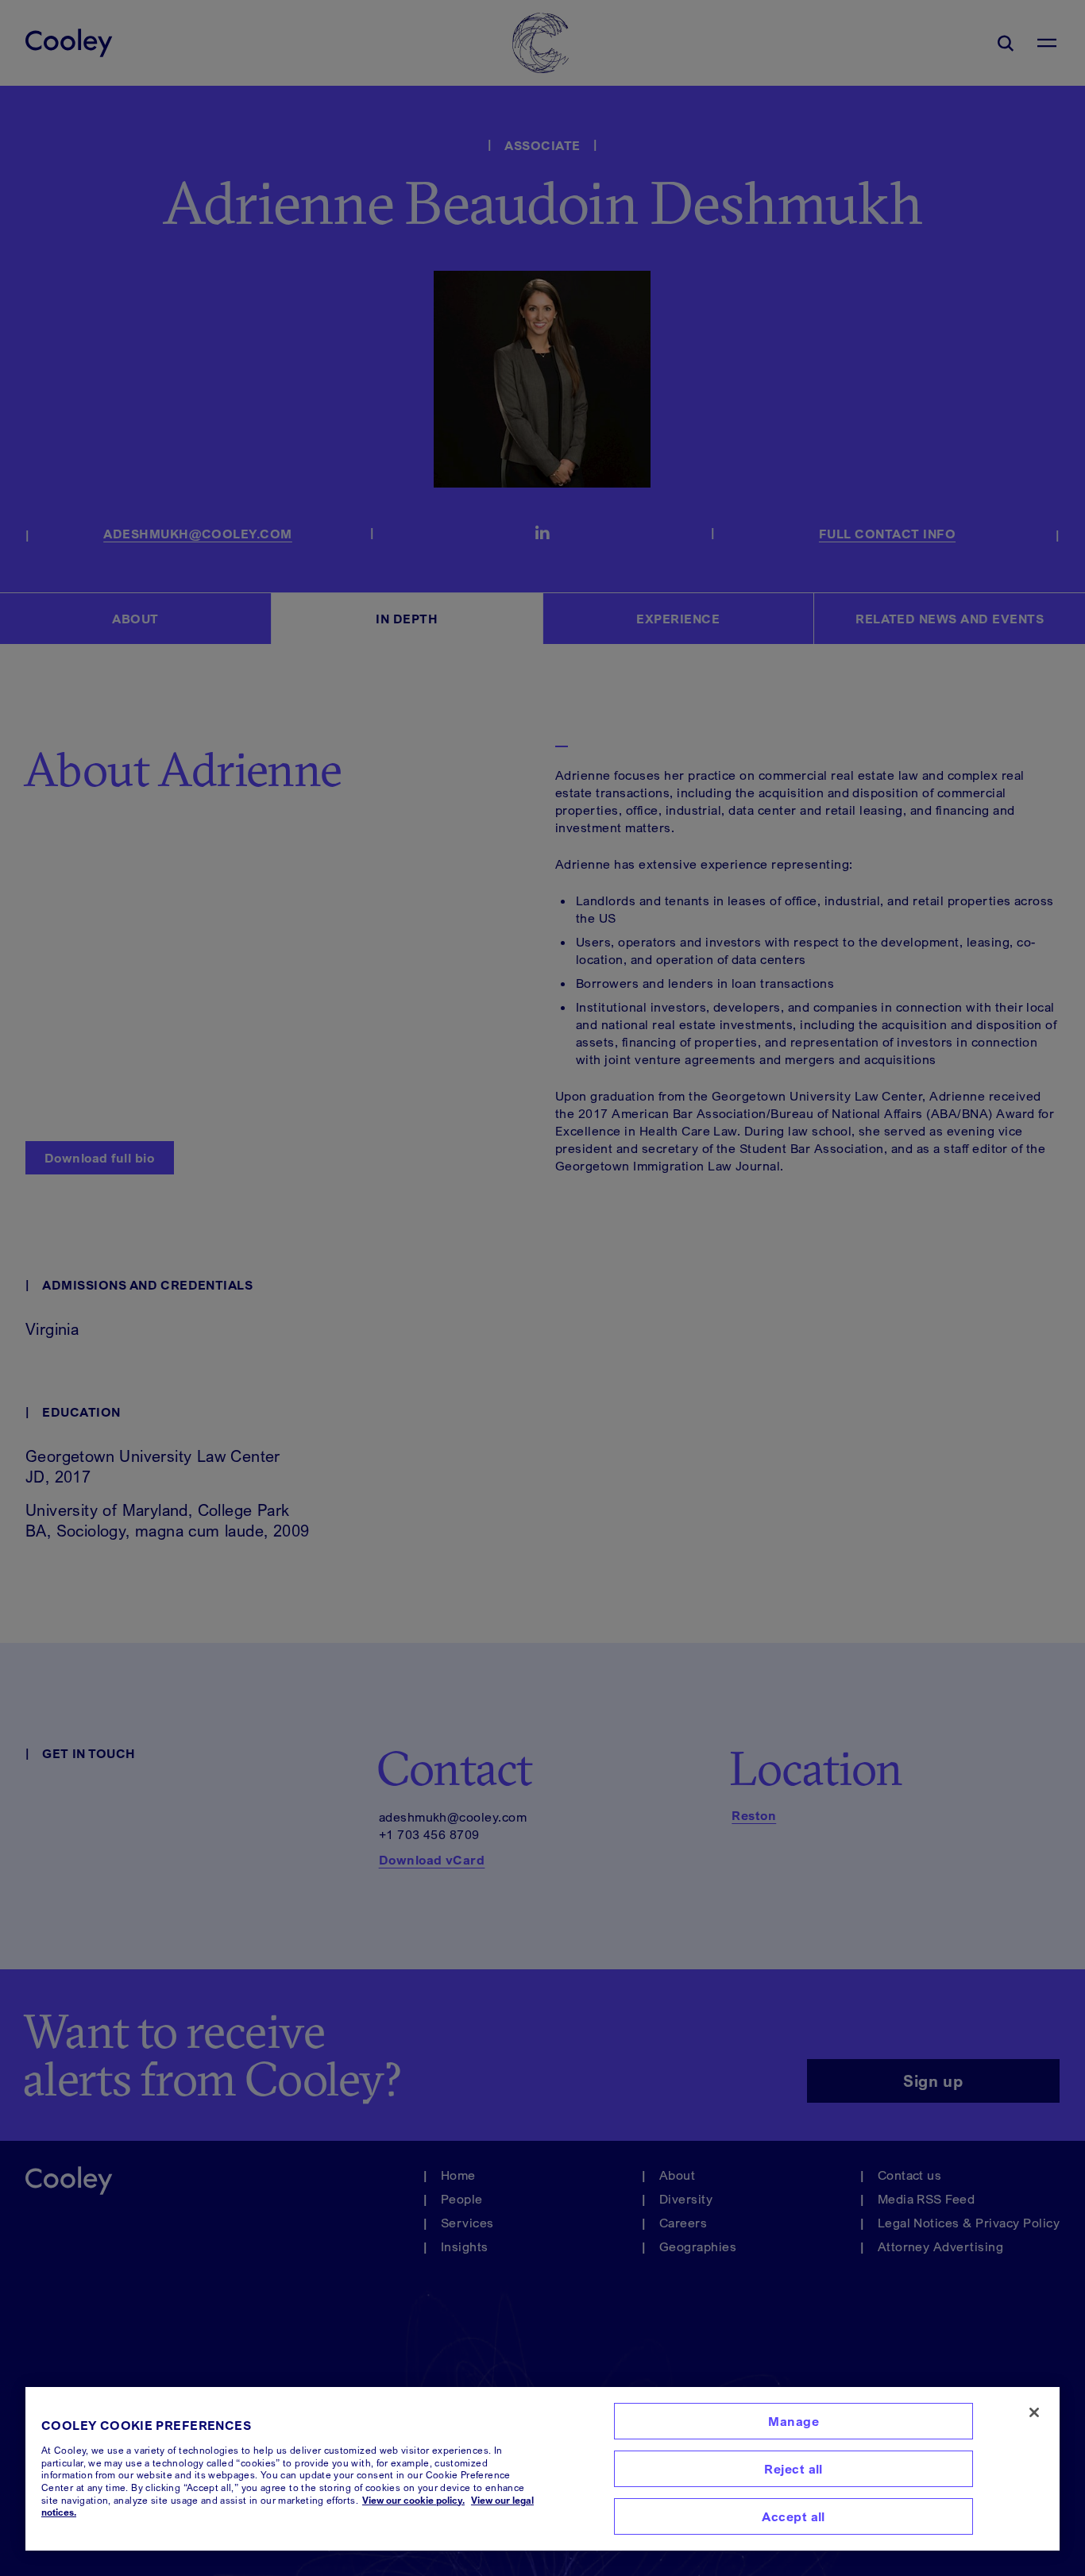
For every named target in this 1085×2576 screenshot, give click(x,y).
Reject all (793, 2469)
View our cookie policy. (413, 2500)
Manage (793, 2421)
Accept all (793, 2516)
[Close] (1034, 2412)
